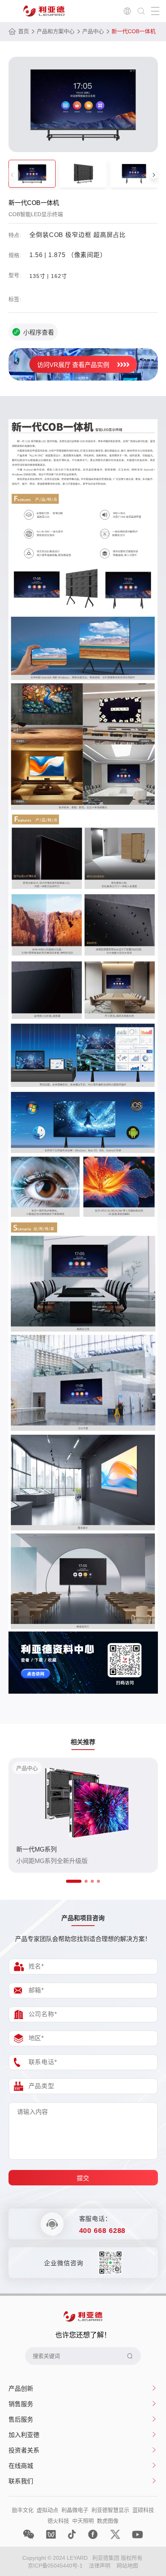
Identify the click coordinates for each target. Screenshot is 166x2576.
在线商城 (21, 2466)
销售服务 (21, 2404)
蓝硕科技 (143, 2510)
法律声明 (100, 2566)
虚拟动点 (47, 2510)
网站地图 (127, 2566)
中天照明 (83, 2521)
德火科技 (58, 2521)
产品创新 (21, 2389)
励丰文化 (23, 2510)
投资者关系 (24, 2450)
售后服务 (21, 2419)
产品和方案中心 (56, 31)
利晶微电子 (75, 2510)
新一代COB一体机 (134, 31)
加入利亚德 (24, 2435)
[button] (154, 175)
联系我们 (21, 2481)
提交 (83, 2178)
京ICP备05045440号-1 (55, 2566)
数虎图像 (108, 2521)
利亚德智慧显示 (110, 2510)
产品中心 (93, 31)
